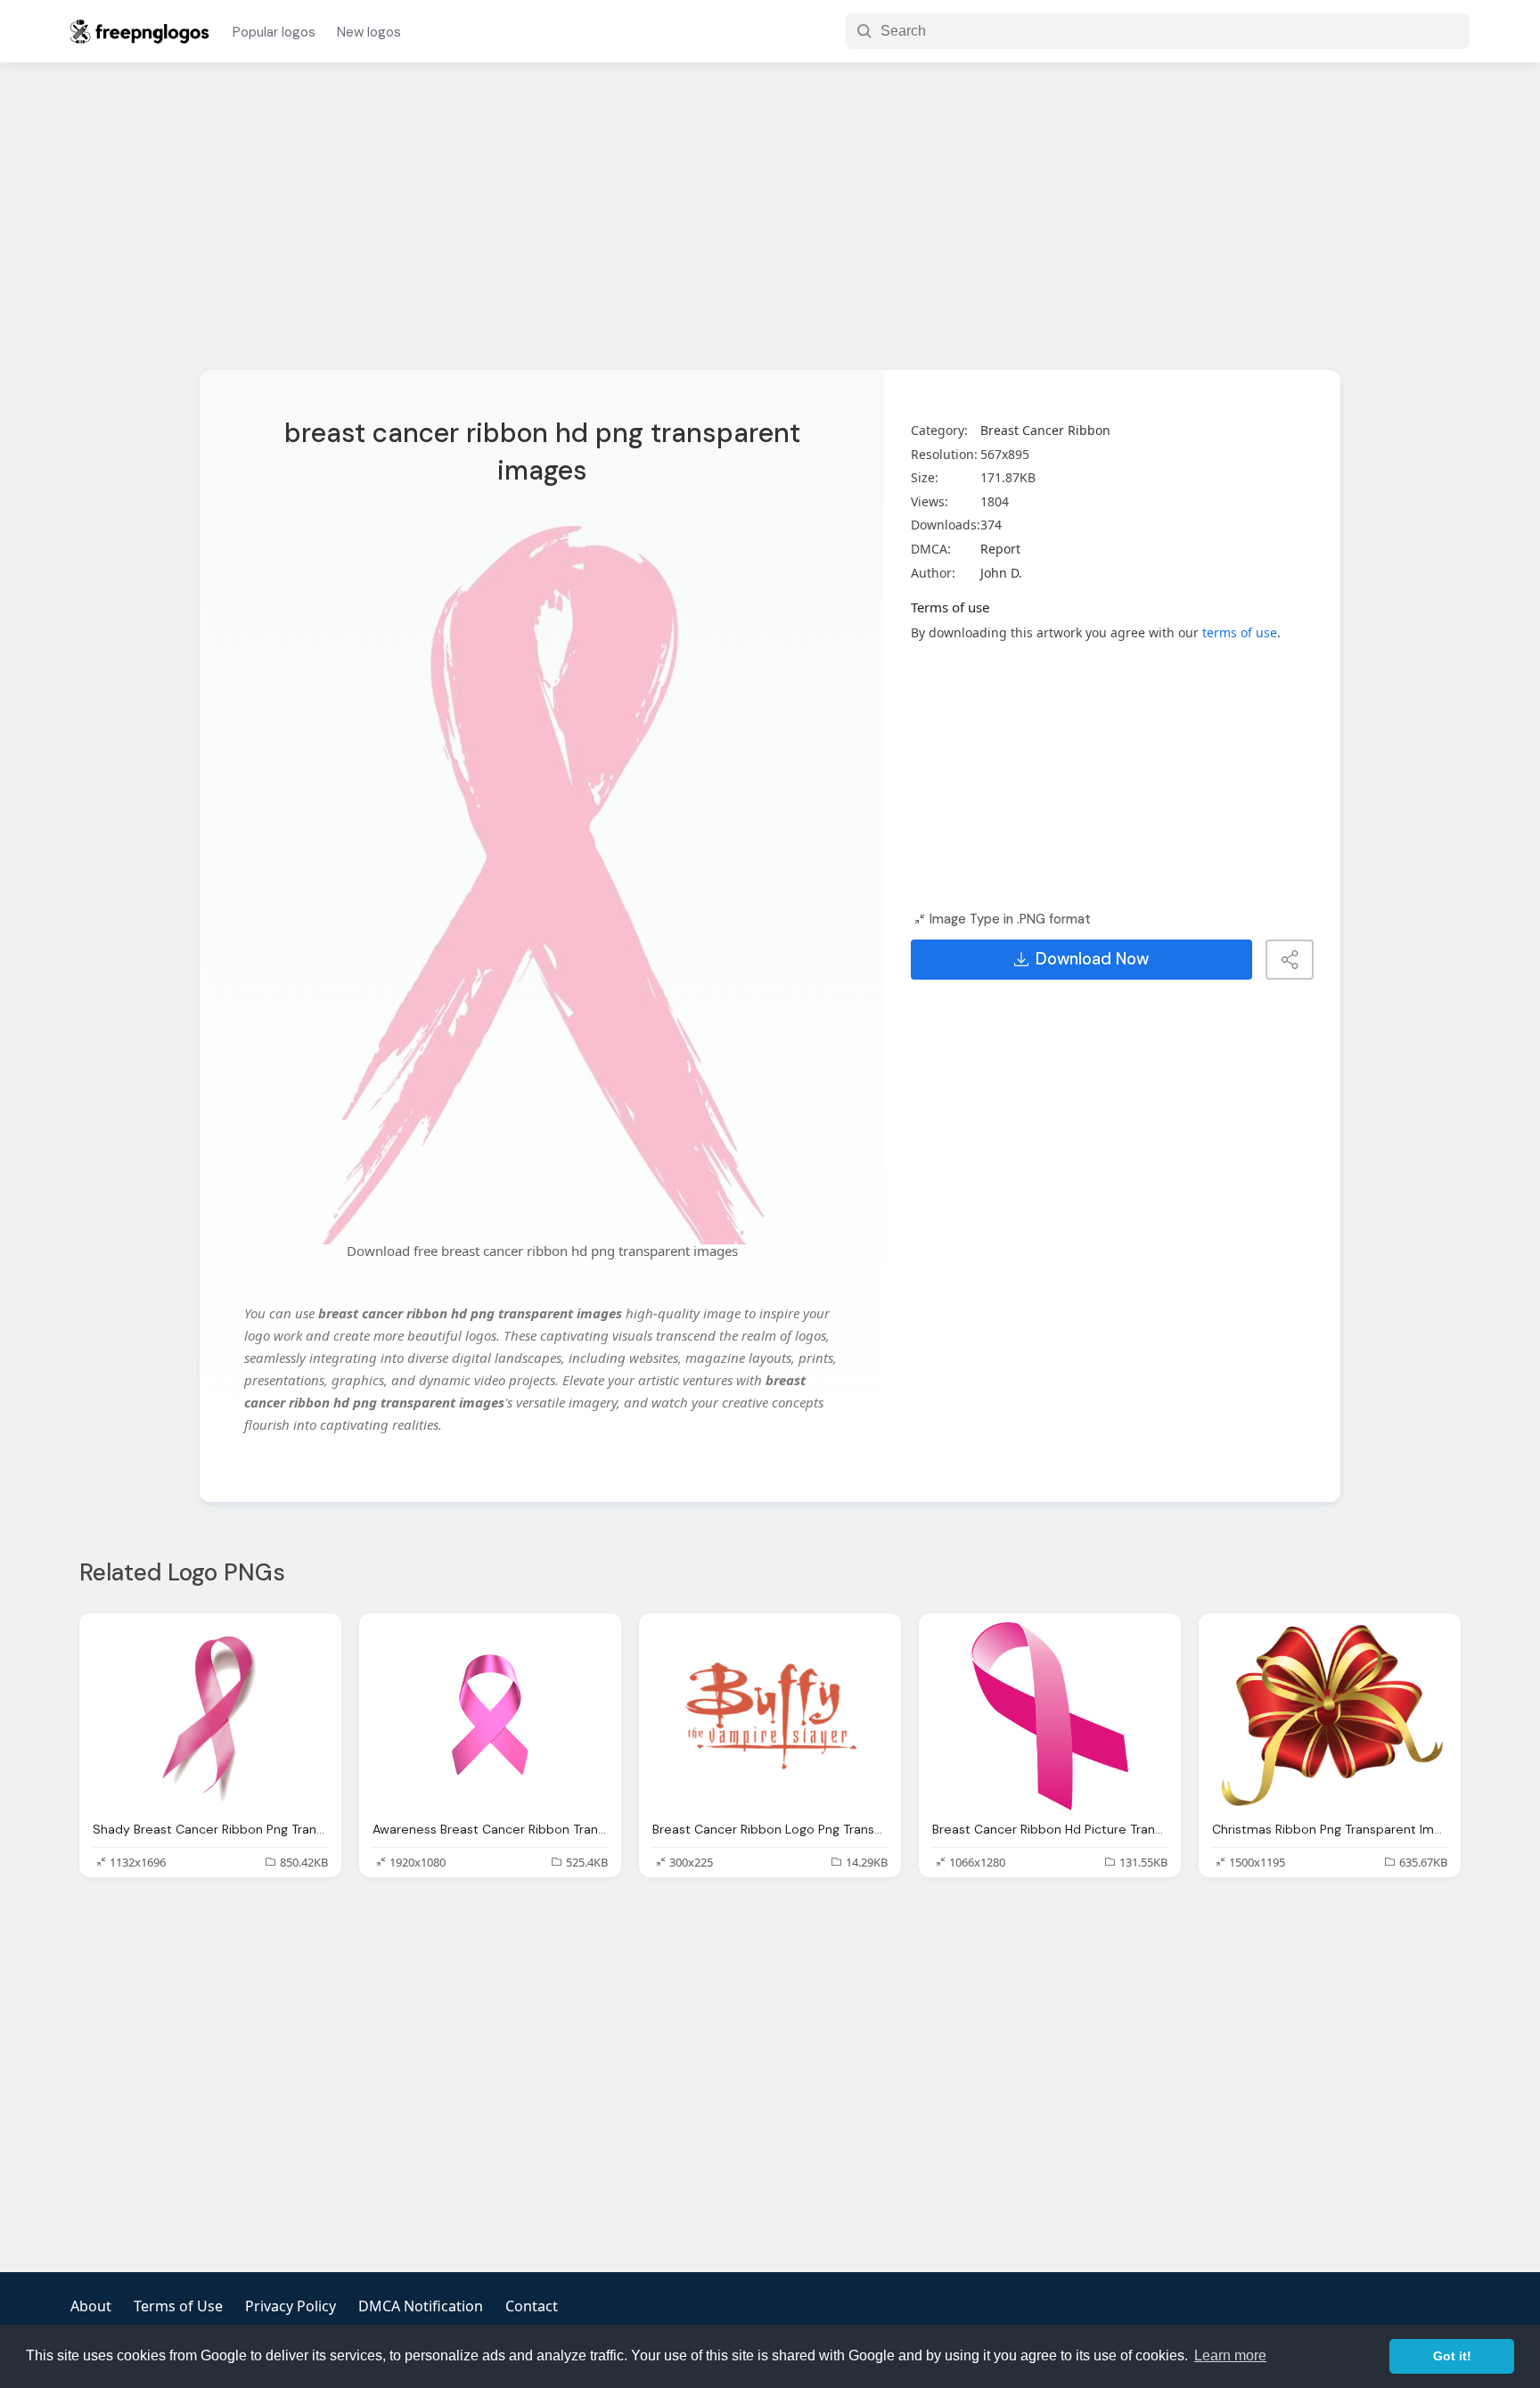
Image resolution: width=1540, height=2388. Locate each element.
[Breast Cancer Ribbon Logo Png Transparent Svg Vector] (770, 1716)
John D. (1001, 573)
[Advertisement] (770, 227)
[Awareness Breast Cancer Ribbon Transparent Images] (490, 1716)
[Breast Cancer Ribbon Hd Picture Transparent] (1050, 1716)
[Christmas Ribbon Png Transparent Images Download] (1330, 1716)
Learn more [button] (1230, 2355)
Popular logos (274, 32)
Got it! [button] (1452, 2356)
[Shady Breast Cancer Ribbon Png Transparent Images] (210, 1716)
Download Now (1092, 959)
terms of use (1240, 632)
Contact (532, 2306)
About (91, 2306)
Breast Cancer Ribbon (1045, 430)
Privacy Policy (291, 2306)
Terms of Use (178, 2306)
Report (1000, 549)
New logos (369, 32)
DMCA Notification (421, 2306)
